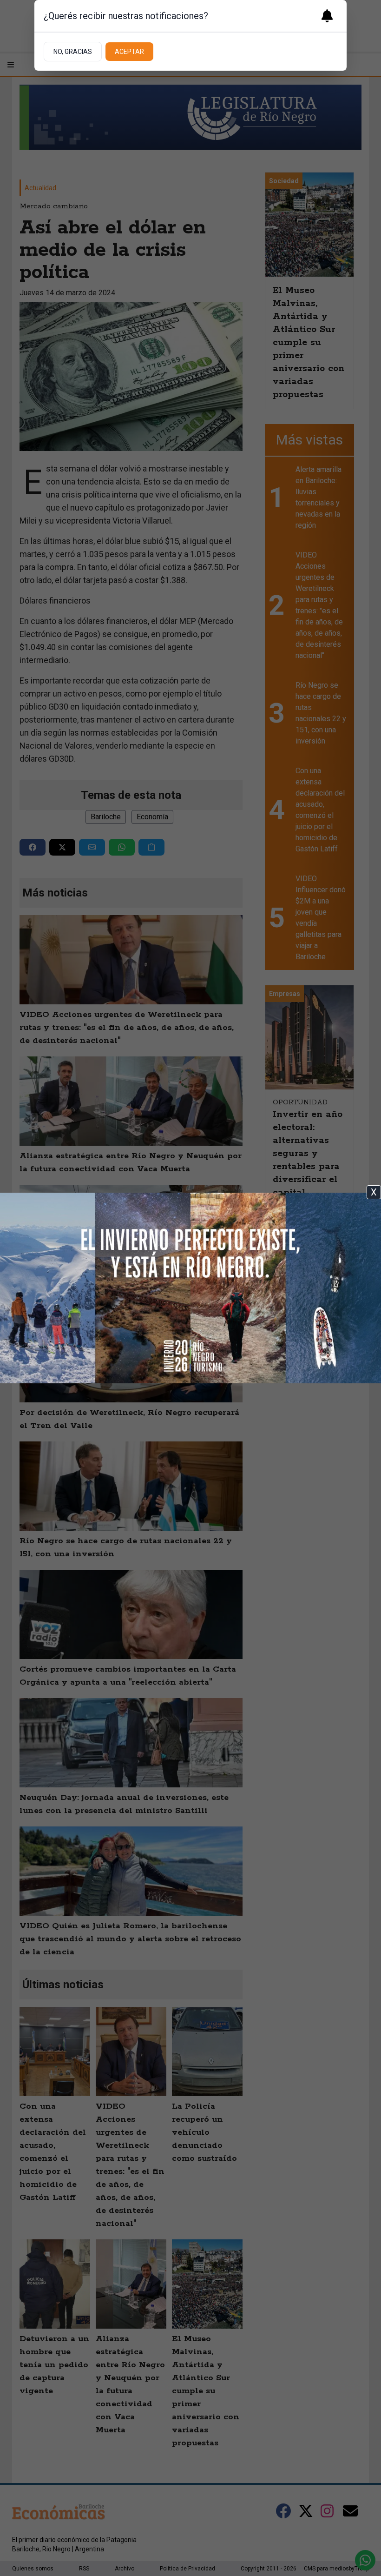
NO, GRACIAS (73, 52)
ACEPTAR (129, 52)
